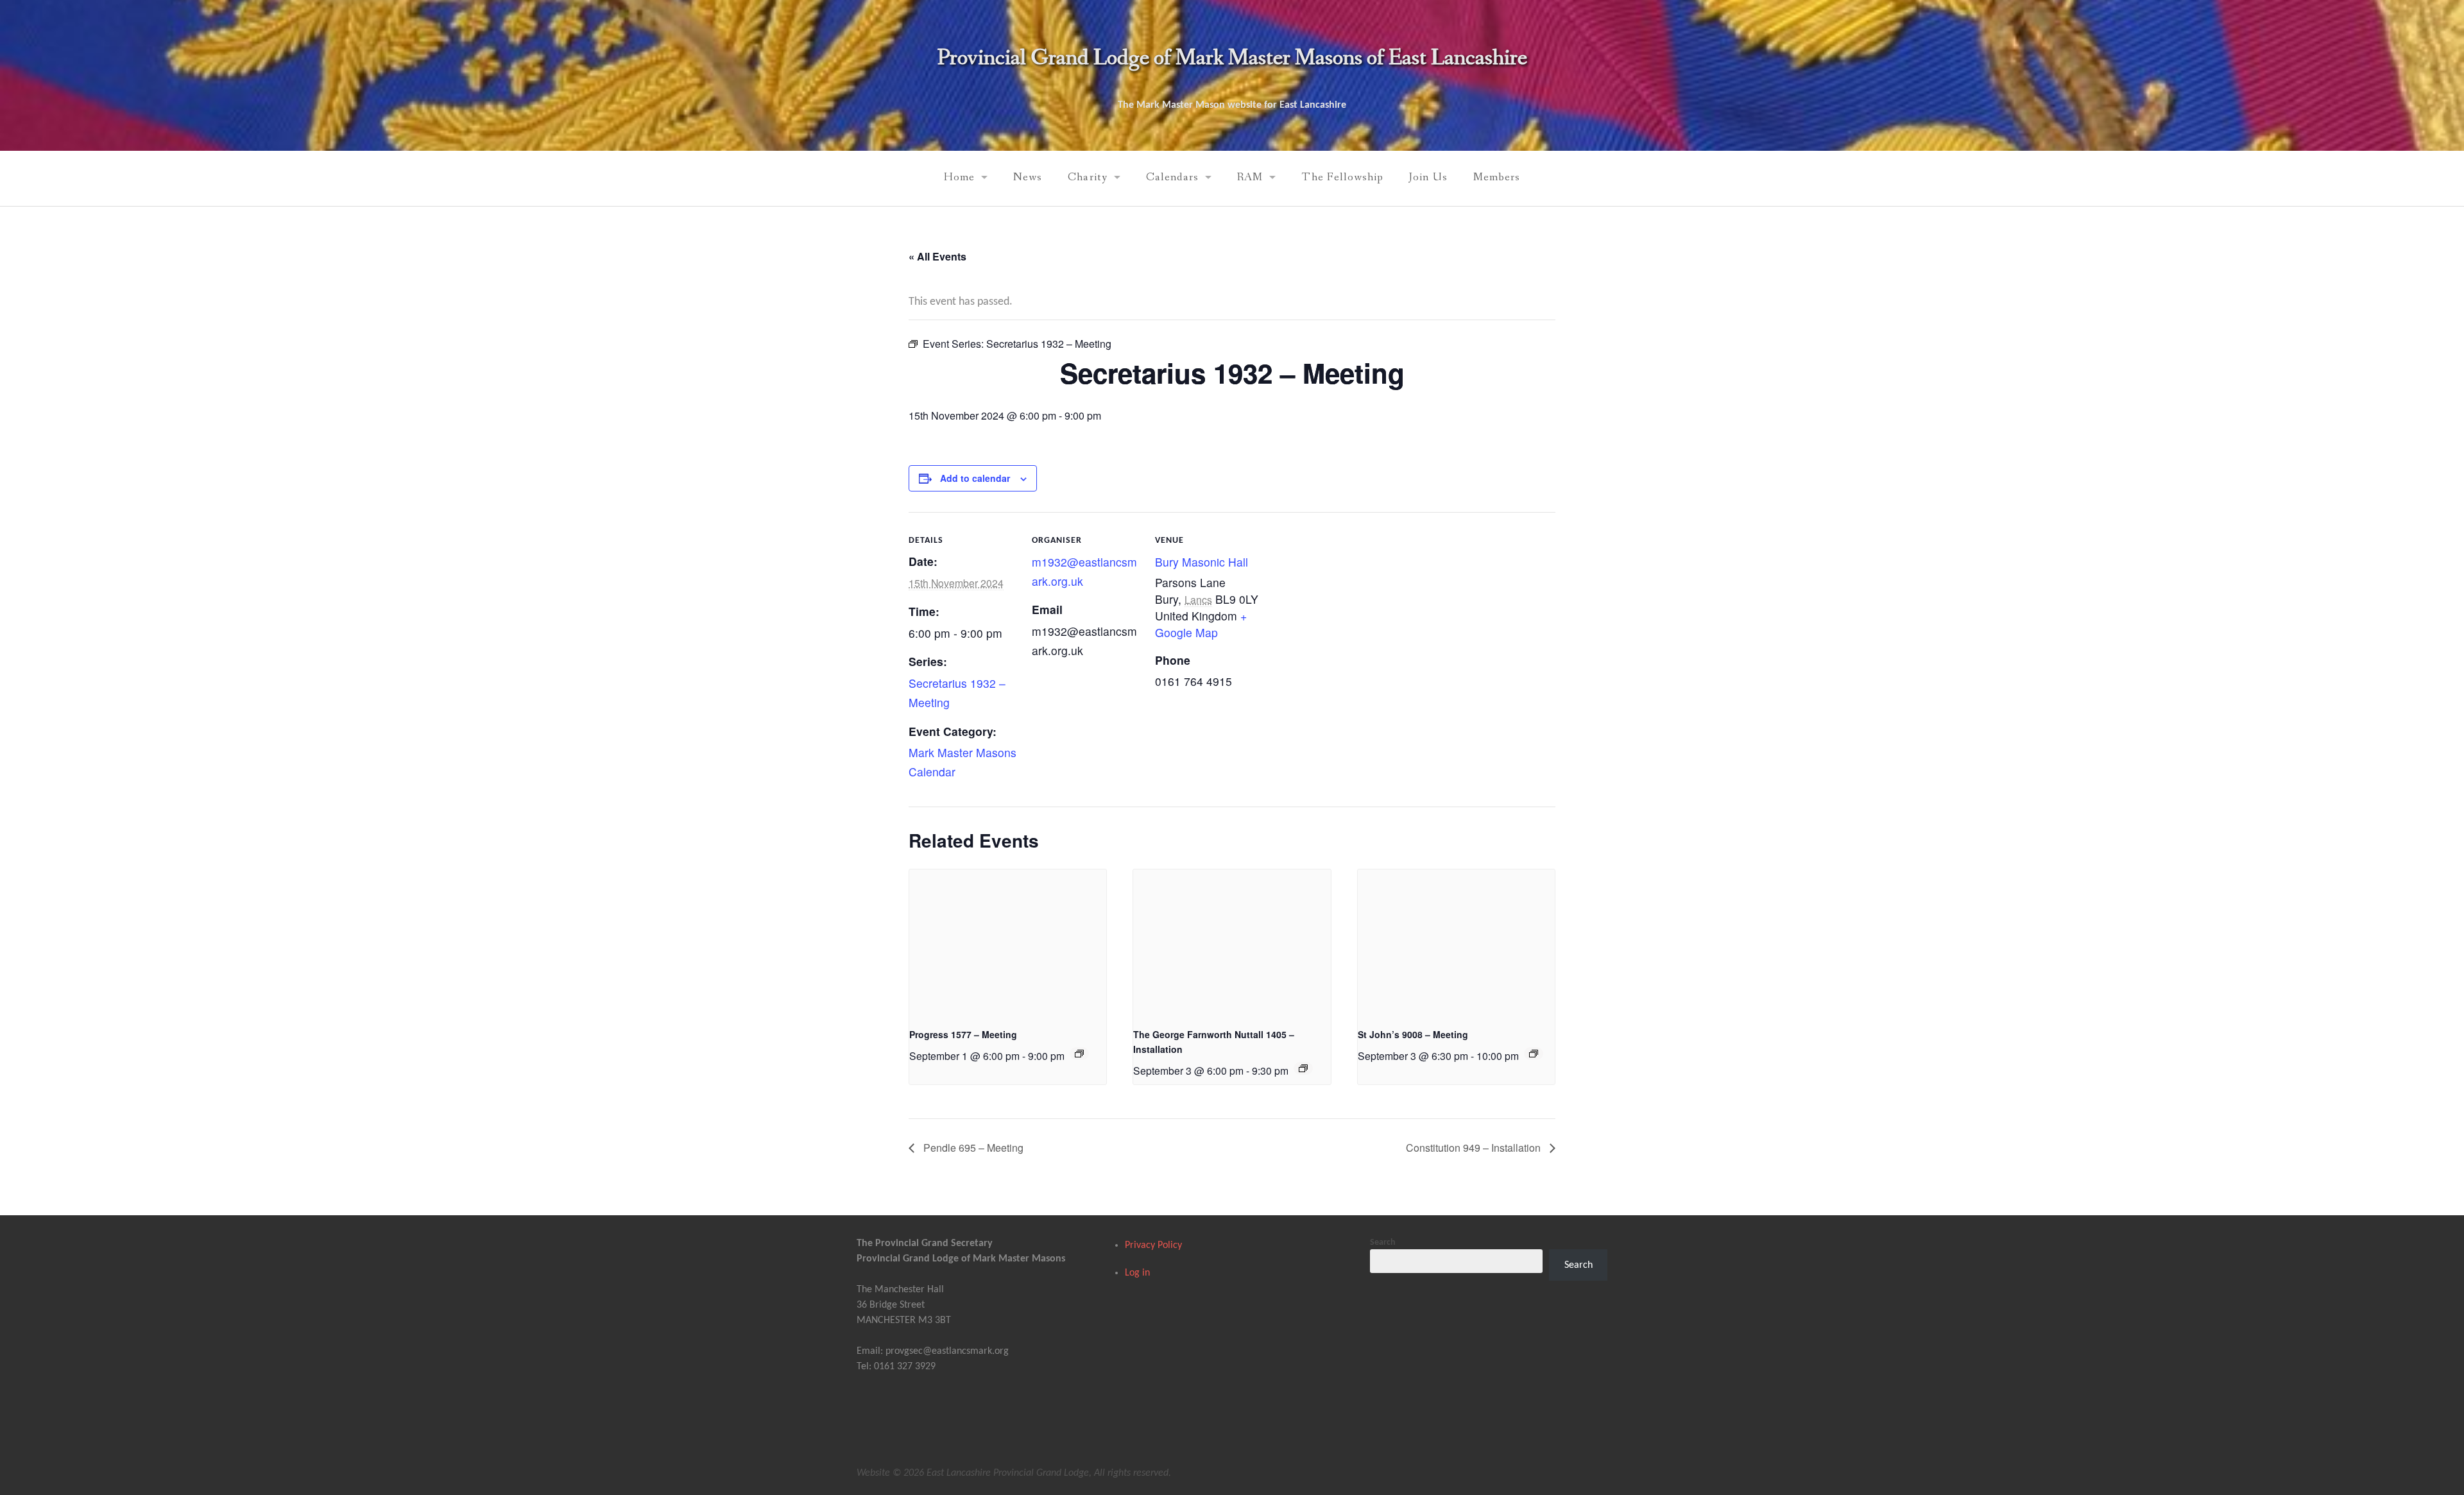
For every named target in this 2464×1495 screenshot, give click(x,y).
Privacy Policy (1153, 1245)
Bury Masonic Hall (1202, 562)
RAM (1250, 177)
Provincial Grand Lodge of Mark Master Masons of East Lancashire (1232, 58)
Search (1383, 1243)
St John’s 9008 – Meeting (1413, 1034)
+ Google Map (1201, 624)
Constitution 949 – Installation (1475, 1148)
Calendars (1173, 177)
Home (959, 177)
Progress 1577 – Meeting (963, 1034)
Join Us (1428, 177)
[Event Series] (1079, 1054)
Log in (1137, 1273)
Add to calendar (975, 478)
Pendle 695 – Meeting (972, 1148)
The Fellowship (1342, 177)
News (1028, 177)
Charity (1087, 177)
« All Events (937, 256)
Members (1497, 177)
